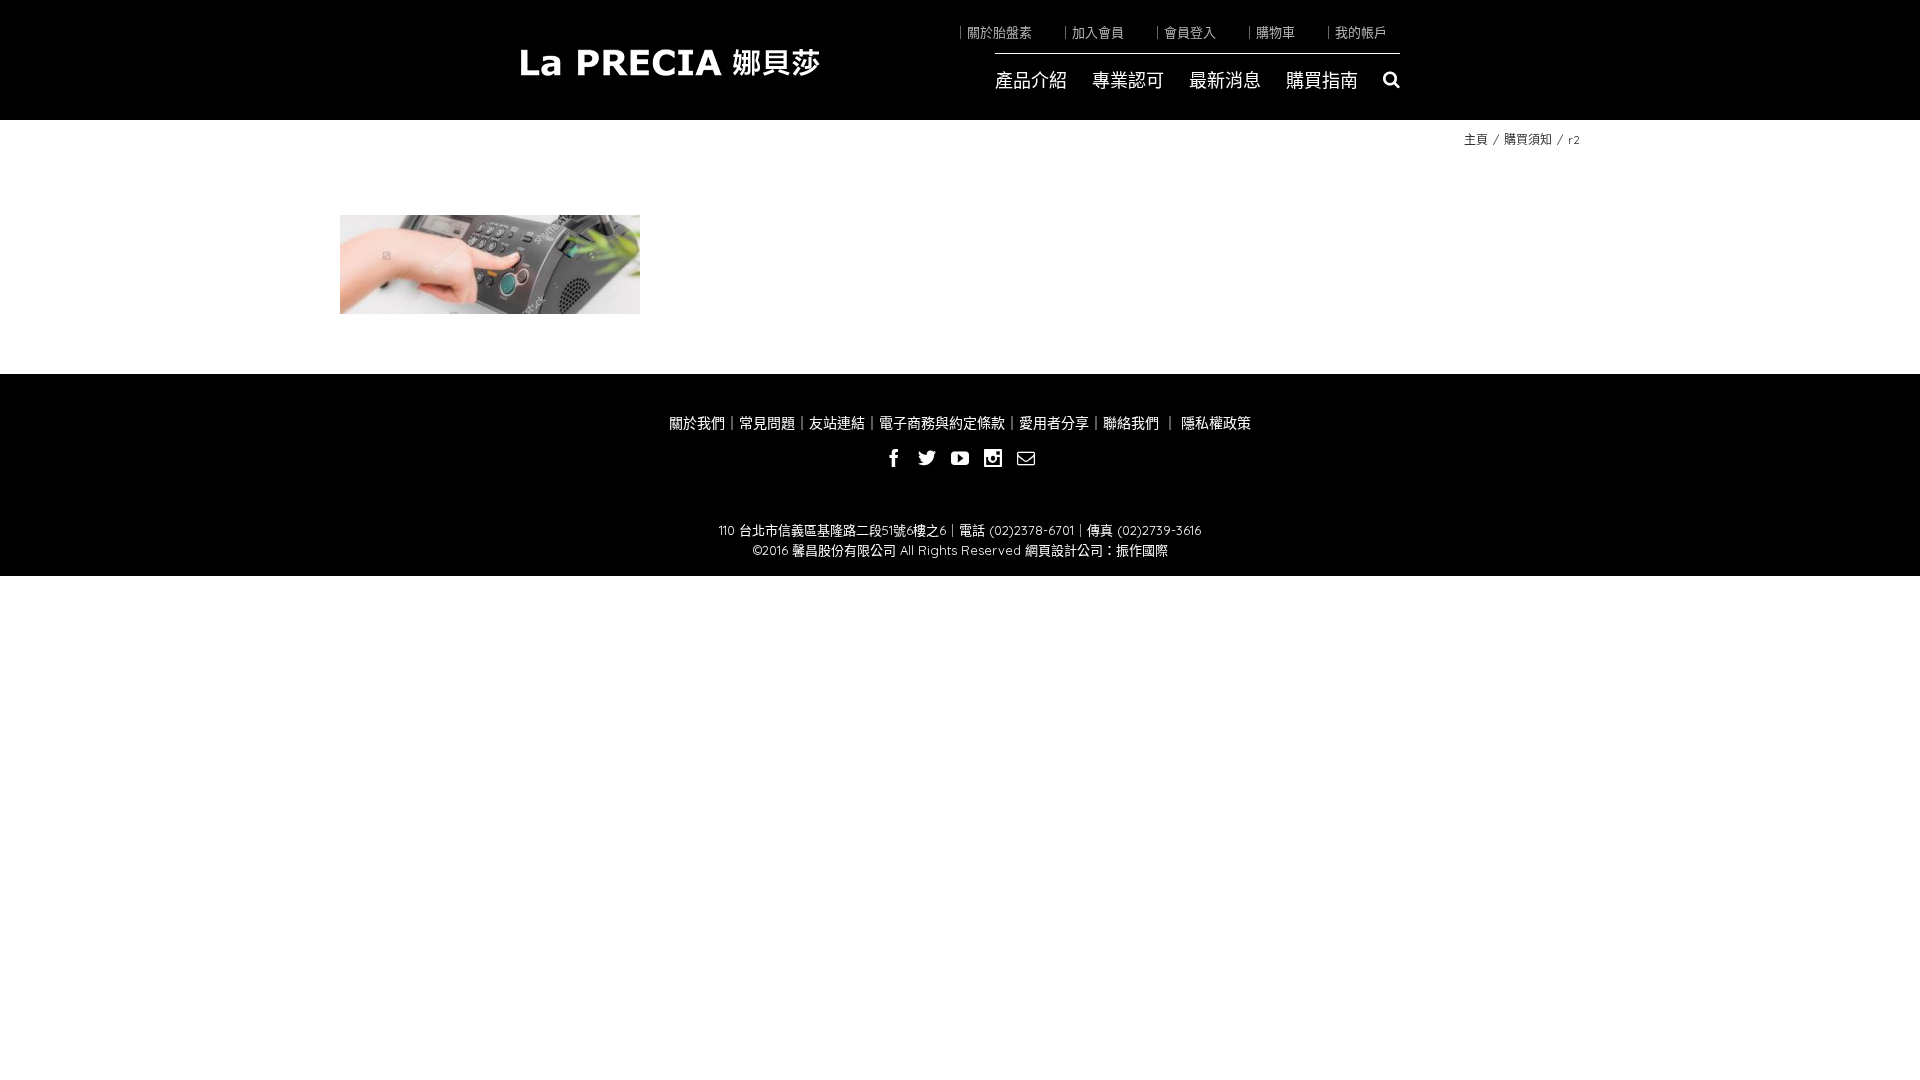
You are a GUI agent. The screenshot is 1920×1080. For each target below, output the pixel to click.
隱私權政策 (1214, 423)
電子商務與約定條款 (942, 423)
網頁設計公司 (1064, 550)
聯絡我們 (1131, 423)
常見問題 (767, 423)
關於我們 (697, 423)
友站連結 (837, 423)
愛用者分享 (1054, 423)
